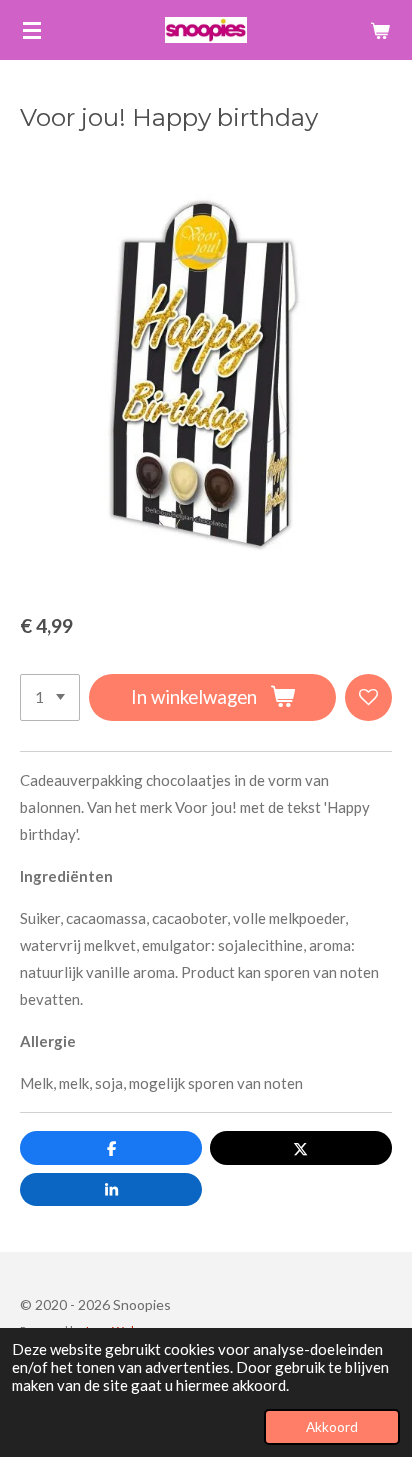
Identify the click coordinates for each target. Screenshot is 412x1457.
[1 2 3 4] (50, 697)
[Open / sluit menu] (32, 30)
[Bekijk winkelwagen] (380, 30)
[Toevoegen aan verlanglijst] (368, 697)
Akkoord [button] (332, 1427)
